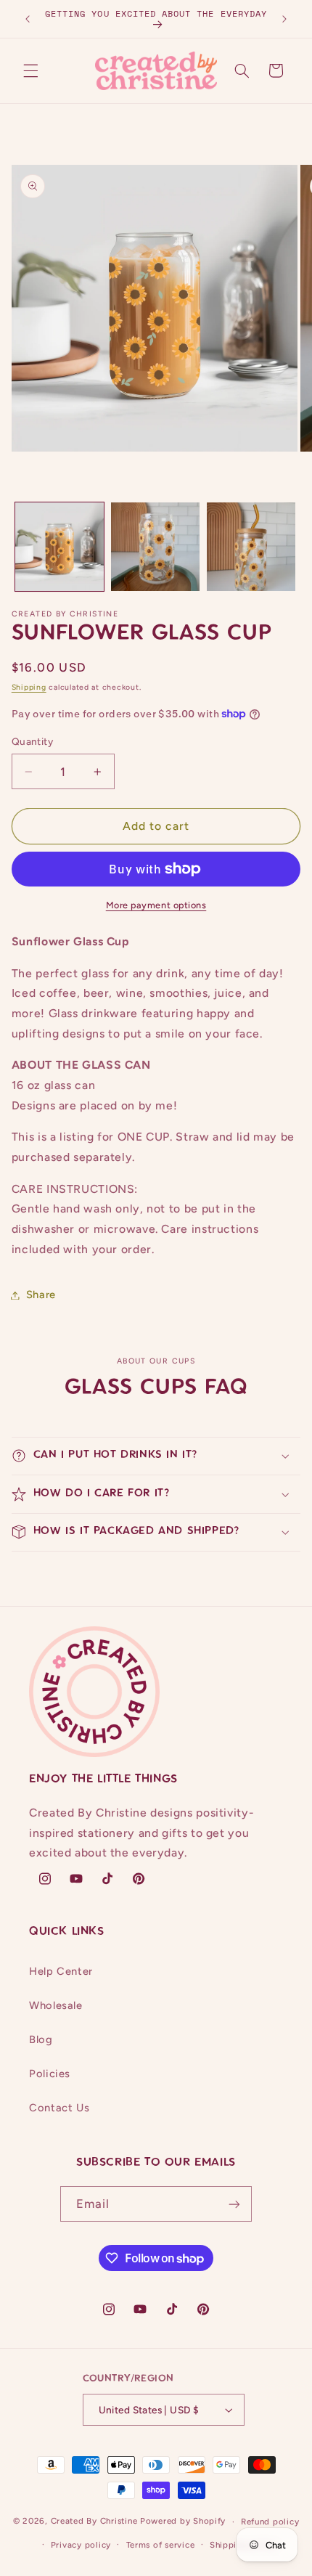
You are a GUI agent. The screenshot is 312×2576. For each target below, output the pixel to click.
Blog (41, 2039)
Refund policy (270, 2522)
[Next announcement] (284, 19)
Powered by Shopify (183, 2522)
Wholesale (56, 2005)
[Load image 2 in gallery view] (155, 547)
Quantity (32, 741)
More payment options (156, 905)
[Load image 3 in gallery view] (251, 547)
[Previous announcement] (28, 19)
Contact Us (59, 2108)
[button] (30, 70)
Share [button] (41, 1295)
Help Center (61, 1971)
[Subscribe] (234, 2204)
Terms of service (161, 2545)
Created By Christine (94, 2522)
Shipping (29, 687)
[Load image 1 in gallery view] (59, 547)
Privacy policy (81, 2545)
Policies (50, 2074)
